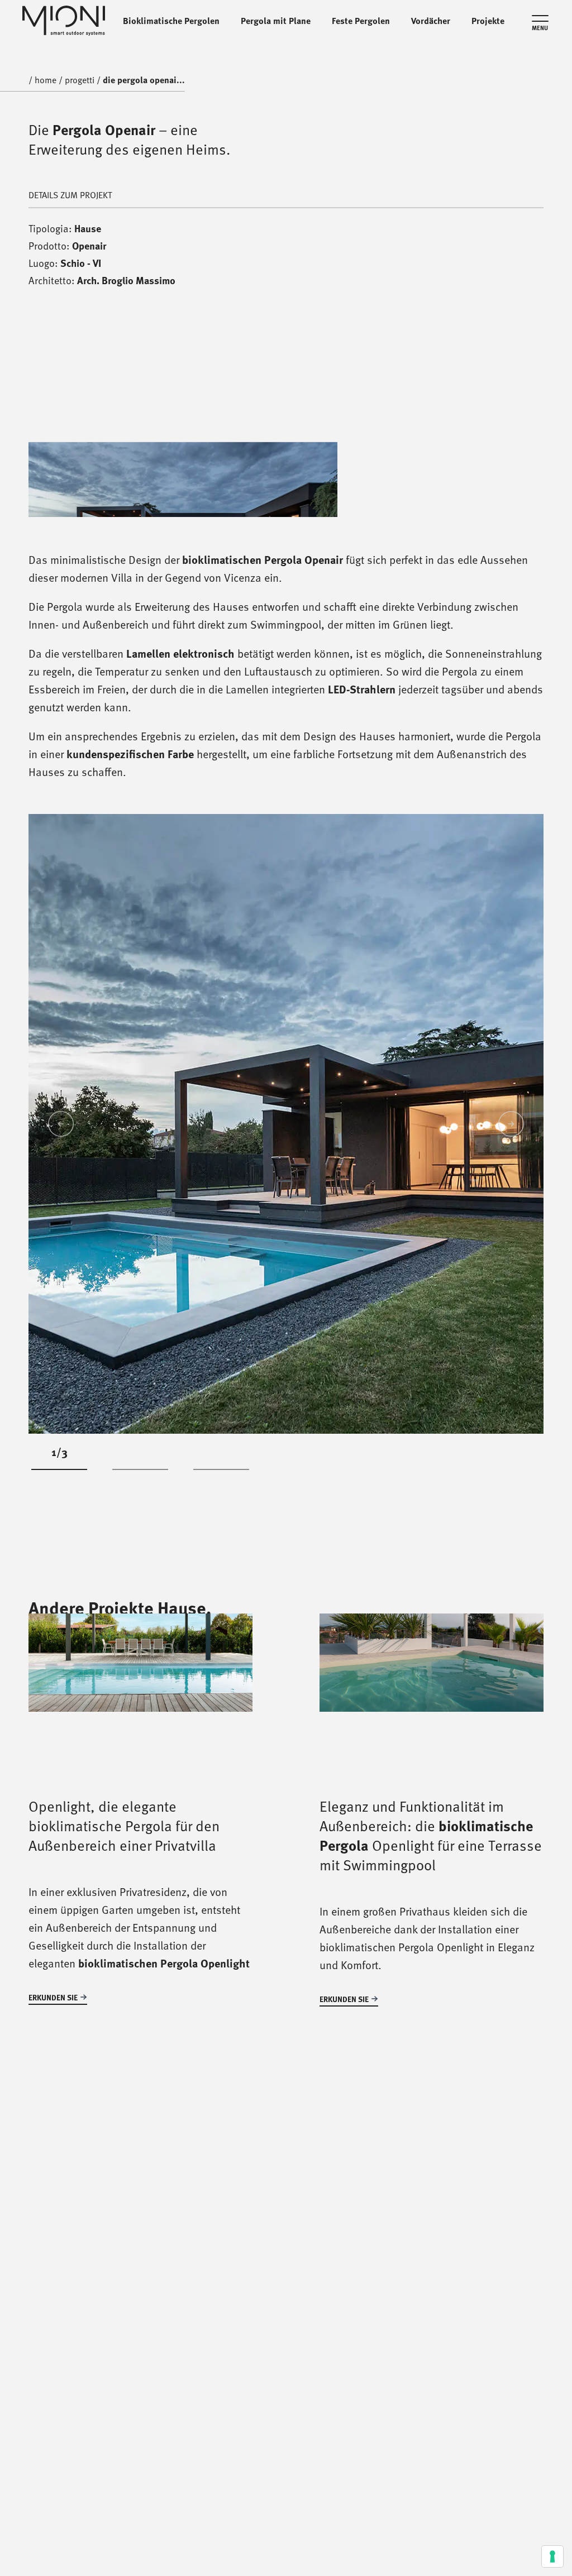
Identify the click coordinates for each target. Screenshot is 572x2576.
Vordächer (431, 21)
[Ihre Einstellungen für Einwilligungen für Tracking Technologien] (552, 2556)
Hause (88, 228)
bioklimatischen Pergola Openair (263, 559)
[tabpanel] (286, 1124)
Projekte (488, 21)
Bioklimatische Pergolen (171, 21)
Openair (89, 246)
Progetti (80, 80)
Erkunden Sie (53, 1997)
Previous (61, 1124)
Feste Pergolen (361, 21)
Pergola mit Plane (276, 21)
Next (511, 1124)
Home (46, 80)
